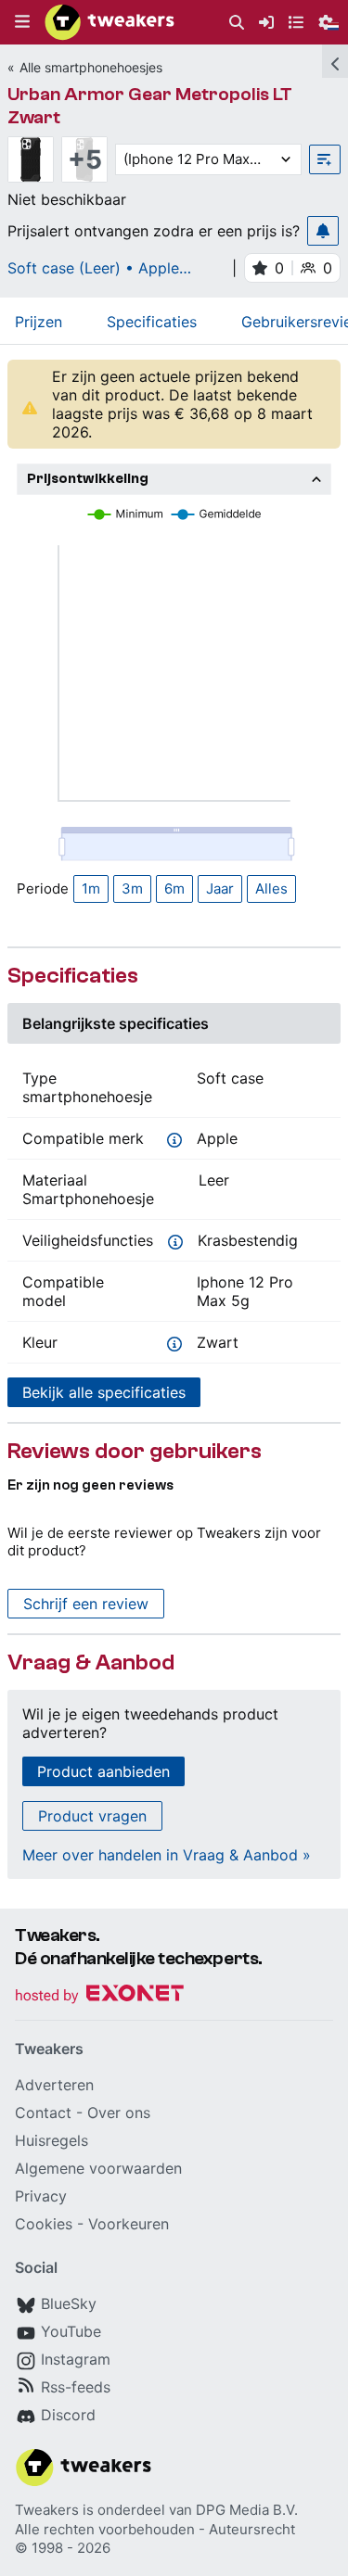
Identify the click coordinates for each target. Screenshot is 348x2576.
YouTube (71, 2331)
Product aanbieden (103, 1771)
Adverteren (54, 2085)
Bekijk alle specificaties (104, 1392)
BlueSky (69, 2303)
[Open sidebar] (335, 61)
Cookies (44, 2224)
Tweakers (47, 2510)
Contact (43, 2113)
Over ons (119, 2113)
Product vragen (92, 1816)
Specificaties (152, 322)
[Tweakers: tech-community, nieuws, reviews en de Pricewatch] (110, 22)
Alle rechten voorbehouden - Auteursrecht (155, 2529)
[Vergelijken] (325, 159)
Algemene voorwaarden (98, 2168)
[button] (22, 22)
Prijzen (39, 322)
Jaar (220, 888)
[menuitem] (237, 23)
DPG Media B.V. (247, 2510)
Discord (68, 2415)
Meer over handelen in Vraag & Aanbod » (167, 1855)
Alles (271, 888)
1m (91, 888)
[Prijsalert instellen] (323, 231)
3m (132, 888)
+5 (85, 159)
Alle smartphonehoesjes (91, 67)
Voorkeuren (129, 2224)
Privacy (41, 2196)
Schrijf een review (86, 1604)
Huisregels (52, 2140)
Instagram (76, 2359)
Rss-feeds (76, 2387)
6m (174, 888)
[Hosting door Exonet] (99, 1996)
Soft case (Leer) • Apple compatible (93, 268)
